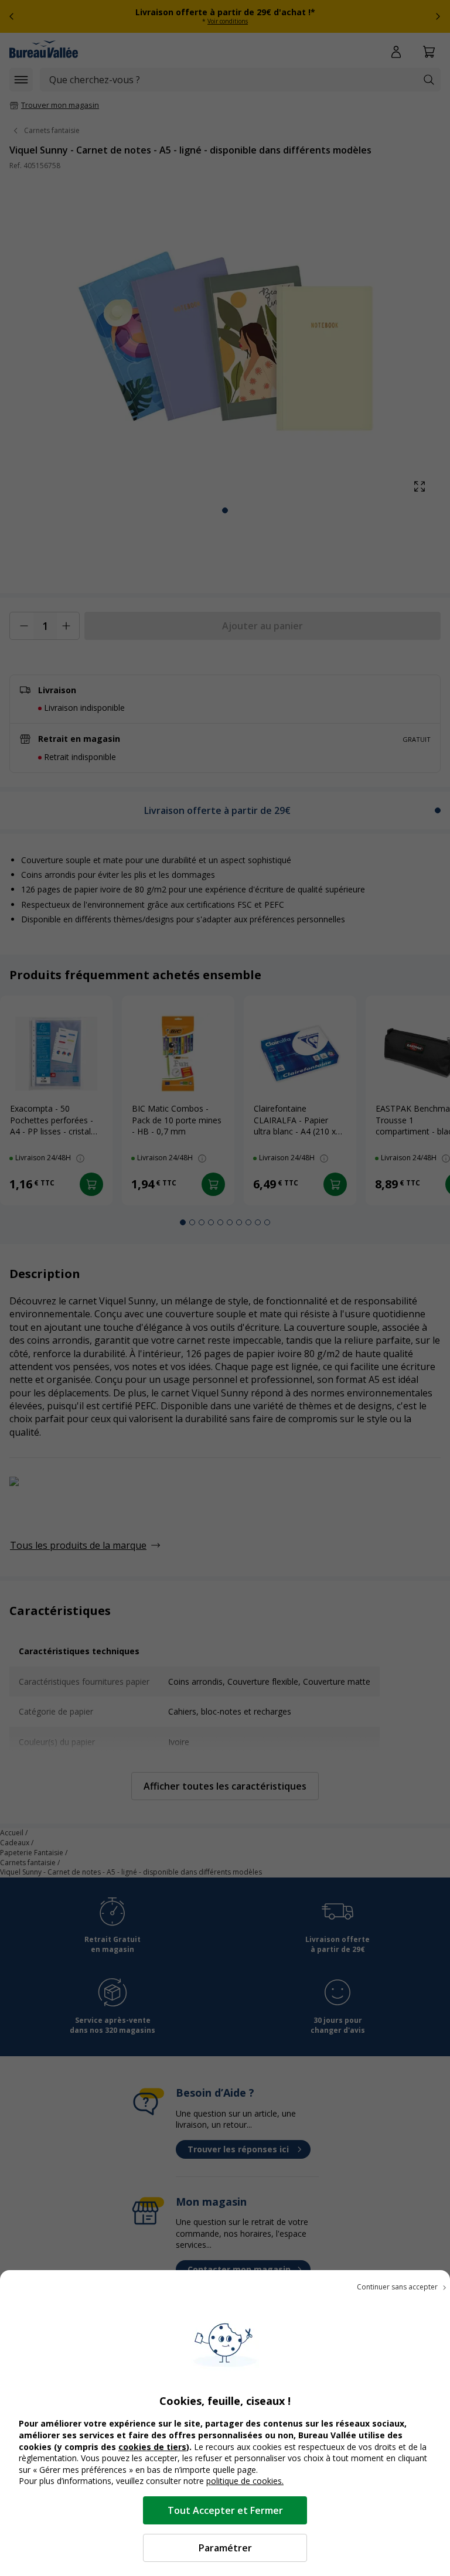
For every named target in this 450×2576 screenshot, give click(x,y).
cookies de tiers (152, 2447)
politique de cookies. (245, 2481)
